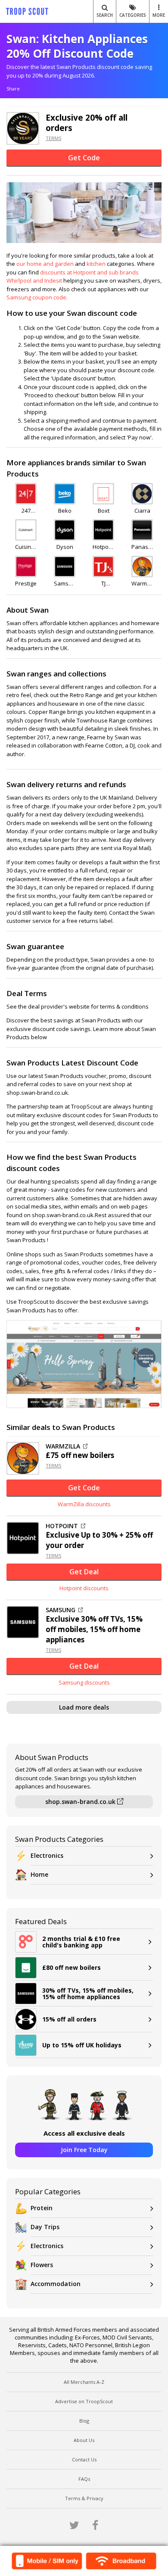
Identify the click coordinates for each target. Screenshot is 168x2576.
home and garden (50, 264)
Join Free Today (84, 2150)
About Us (84, 2440)
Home (39, 1874)
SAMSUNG (61, 1610)
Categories (133, 15)
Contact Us (84, 2459)
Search (105, 15)
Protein (42, 2208)
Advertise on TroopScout (84, 2401)
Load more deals (84, 1707)
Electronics (47, 1855)
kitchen (96, 264)
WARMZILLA (63, 1446)
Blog (84, 2421)
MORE (159, 15)
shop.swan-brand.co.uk (81, 1802)
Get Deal (84, 1572)
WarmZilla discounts (84, 1504)
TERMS (53, 138)
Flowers (42, 2265)
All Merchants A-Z (84, 2382)
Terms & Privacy (84, 2498)
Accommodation (56, 2284)
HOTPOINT (62, 1526)
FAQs (84, 2479)
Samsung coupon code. (37, 297)
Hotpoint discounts (84, 1588)
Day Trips (45, 2227)
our (22, 264)
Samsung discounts (84, 1682)
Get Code (84, 158)
